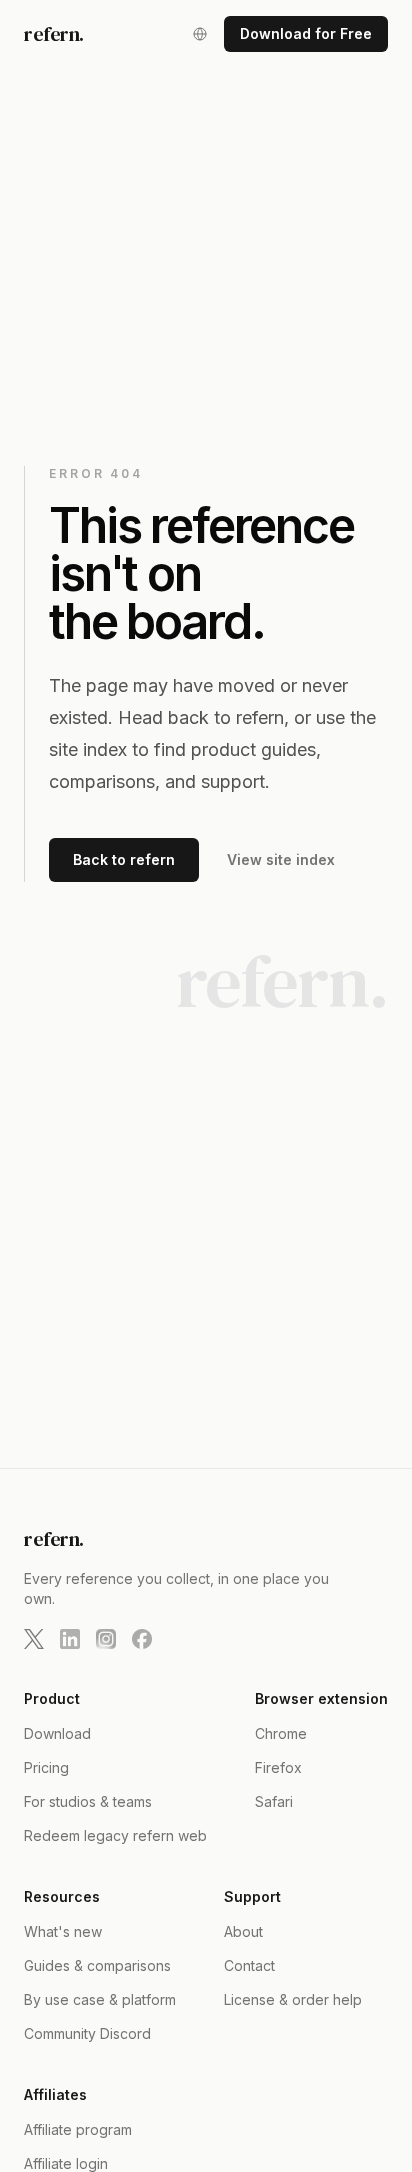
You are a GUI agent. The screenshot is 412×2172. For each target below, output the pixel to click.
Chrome (281, 1733)
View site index (281, 859)
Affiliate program (78, 2129)
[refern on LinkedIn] (70, 1639)
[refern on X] (34, 1639)
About (243, 1931)
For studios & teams (88, 1801)
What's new (63, 1931)
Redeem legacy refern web (115, 1835)
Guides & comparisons (97, 1965)
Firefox (278, 1767)
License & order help (293, 1999)
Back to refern (124, 859)
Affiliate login (66, 2163)
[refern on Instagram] (106, 1639)
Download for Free (306, 33)
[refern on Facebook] (142, 1639)
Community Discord (87, 2033)
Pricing (46, 1767)
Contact (249, 1965)
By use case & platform (100, 1999)
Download (57, 1733)
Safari (274, 1801)
